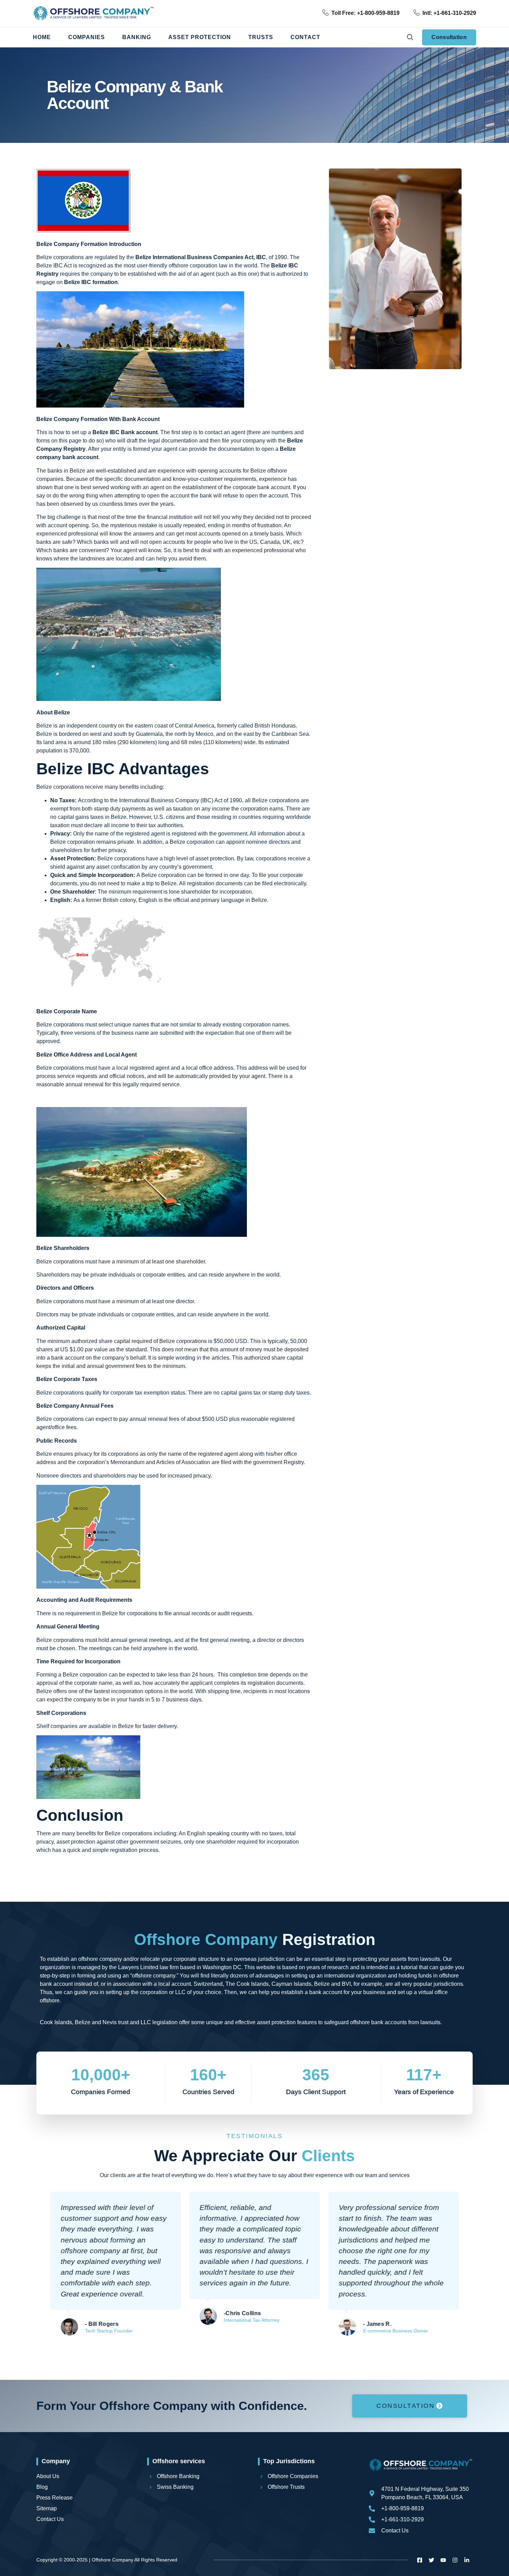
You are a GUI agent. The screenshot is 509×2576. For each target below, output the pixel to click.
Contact (305, 37)
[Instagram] (455, 2560)
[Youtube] (443, 2560)
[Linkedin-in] (467, 2560)
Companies (87, 37)
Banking (137, 37)
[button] (410, 37)
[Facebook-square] (420, 2560)
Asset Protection (200, 37)
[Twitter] (431, 2560)
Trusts (261, 37)
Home (42, 37)
